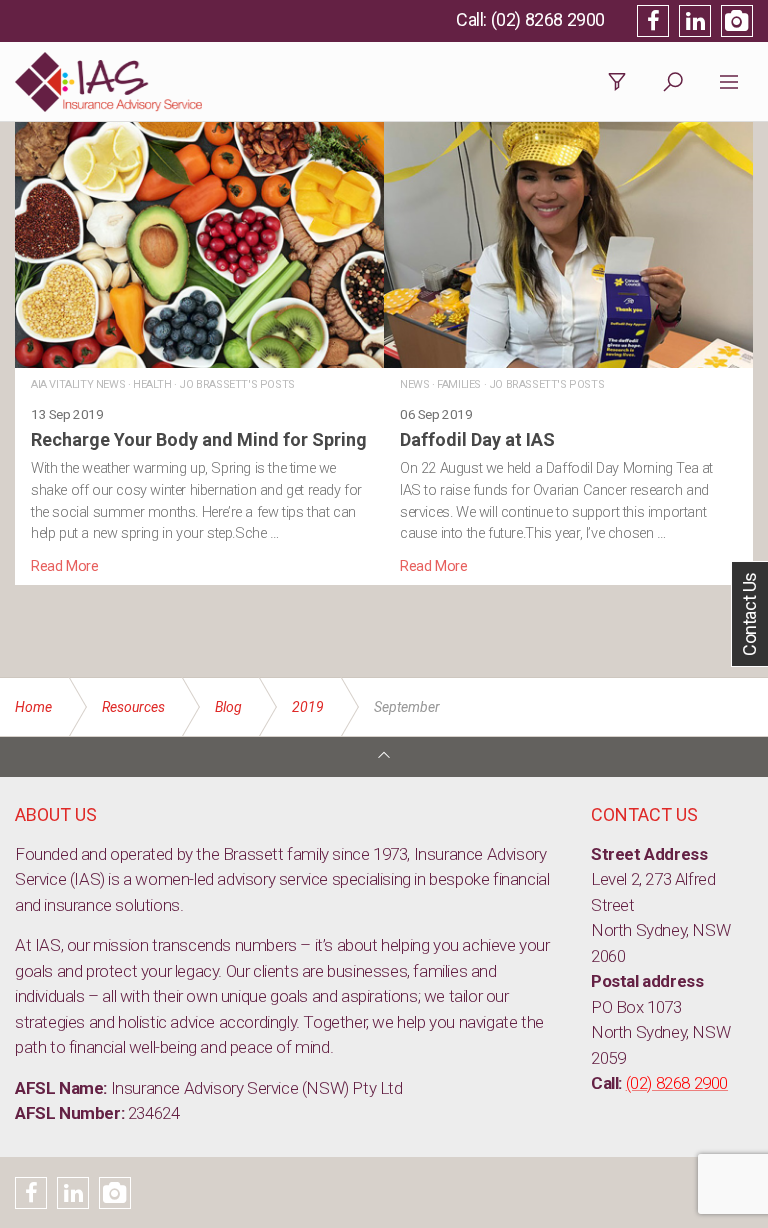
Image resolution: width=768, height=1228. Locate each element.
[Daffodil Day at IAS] (568, 349)
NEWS (414, 384)
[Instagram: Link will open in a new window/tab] (737, 21)
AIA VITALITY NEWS (78, 384)
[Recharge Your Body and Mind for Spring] (199, 349)
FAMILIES (459, 384)
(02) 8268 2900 (548, 19)
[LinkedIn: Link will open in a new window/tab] (695, 21)
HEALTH (152, 384)
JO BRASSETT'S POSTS (236, 384)
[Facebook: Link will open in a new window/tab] (653, 21)
